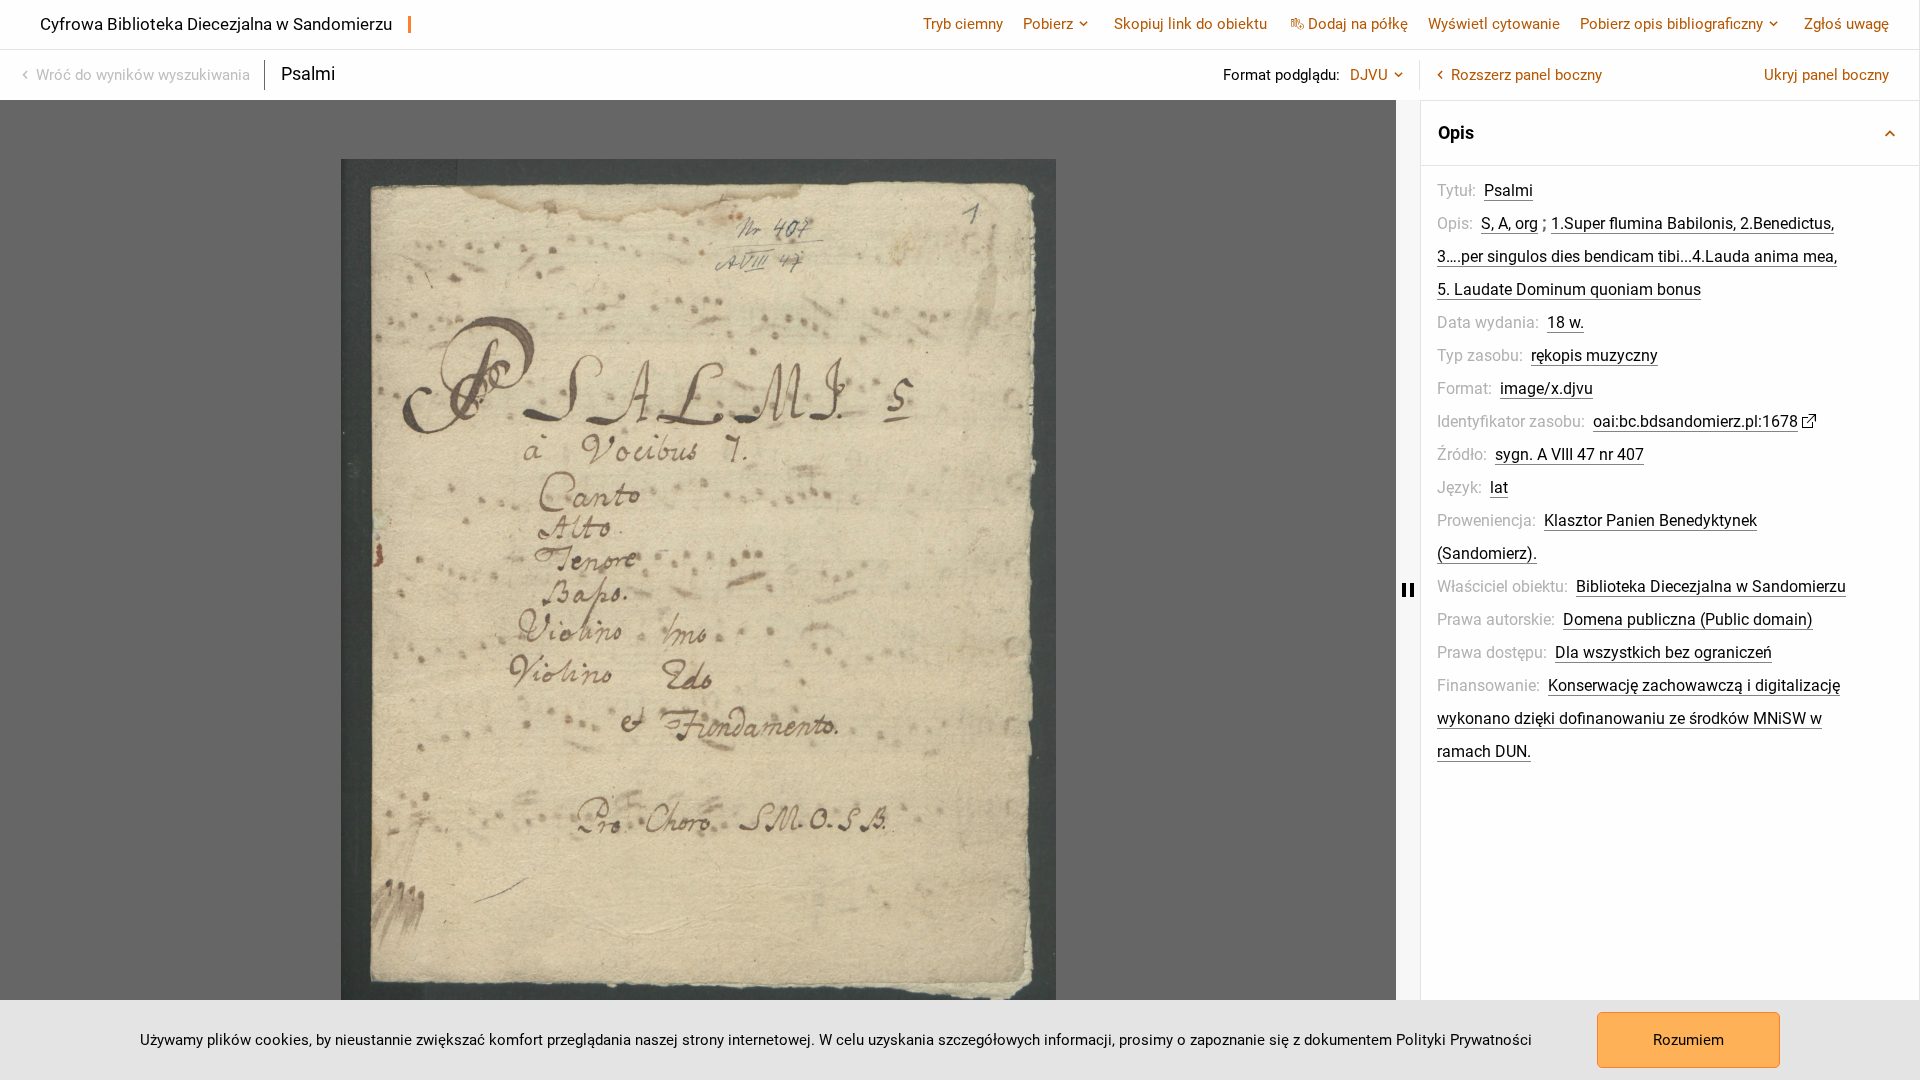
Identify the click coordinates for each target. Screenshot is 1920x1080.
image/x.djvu (1546, 388)
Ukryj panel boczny (1826, 75)
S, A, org (1509, 223)
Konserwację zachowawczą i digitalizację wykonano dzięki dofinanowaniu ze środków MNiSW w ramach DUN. (1638, 718)
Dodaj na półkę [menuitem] (1358, 24)
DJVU (1369, 75)
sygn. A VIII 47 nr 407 (1569, 454)
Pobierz (1048, 24)
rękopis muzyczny (1594, 355)
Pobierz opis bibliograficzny (1671, 24)
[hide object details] (1408, 590)
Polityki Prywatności (1464, 1040)
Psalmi (1508, 190)
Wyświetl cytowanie (1494, 24)
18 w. (1565, 322)
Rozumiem (1688, 1040)
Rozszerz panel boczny (1526, 75)
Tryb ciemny (963, 24)
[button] (1670, 133)
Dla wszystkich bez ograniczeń (1663, 652)
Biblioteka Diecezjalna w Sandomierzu (1711, 586)
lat (1499, 487)
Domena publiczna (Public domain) (1688, 619)
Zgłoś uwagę (1846, 24)
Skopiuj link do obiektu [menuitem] (1190, 24)
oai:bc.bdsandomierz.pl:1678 (1695, 421)
